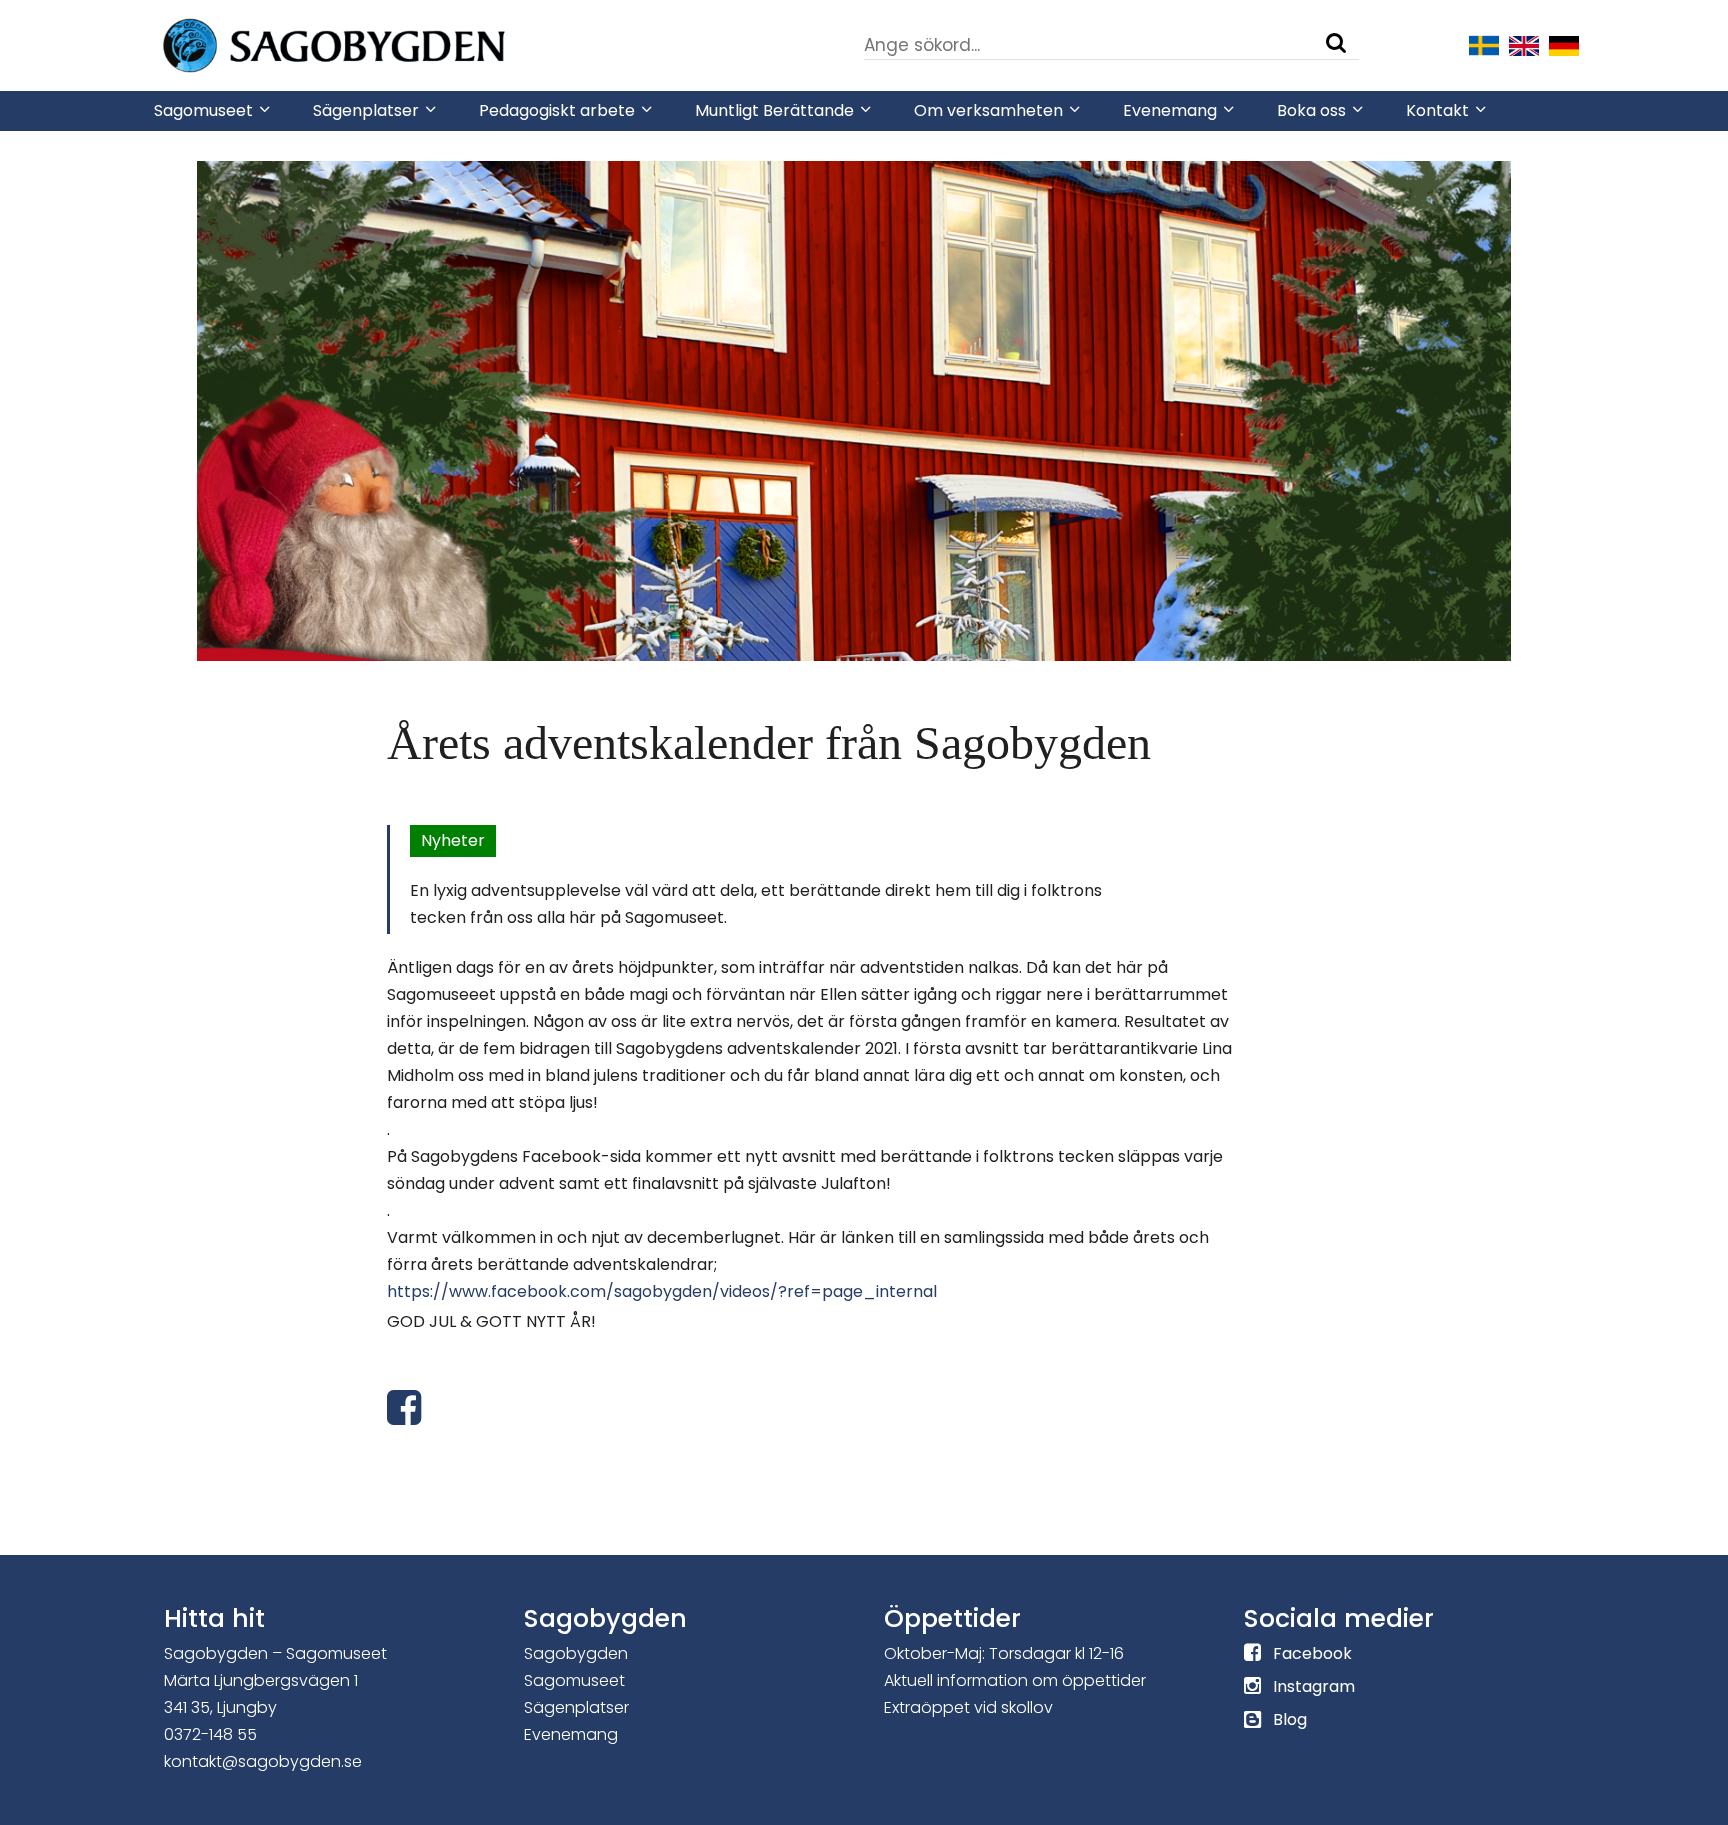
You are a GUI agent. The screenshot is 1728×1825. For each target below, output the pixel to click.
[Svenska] (1484, 44)
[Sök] (1336, 43)
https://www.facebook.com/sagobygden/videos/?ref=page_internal (662, 1291)
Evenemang (571, 1734)
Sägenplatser (576, 1707)
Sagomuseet (574, 1680)
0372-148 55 (210, 1734)
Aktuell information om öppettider (1015, 1680)
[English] (1524, 44)
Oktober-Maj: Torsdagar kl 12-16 (1004, 1653)
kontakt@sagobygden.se (263, 1761)
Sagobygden (576, 1653)
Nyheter (453, 840)
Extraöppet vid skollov (968, 1707)
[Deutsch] (1564, 44)
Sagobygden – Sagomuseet (275, 1653)
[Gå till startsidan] (394, 44)
